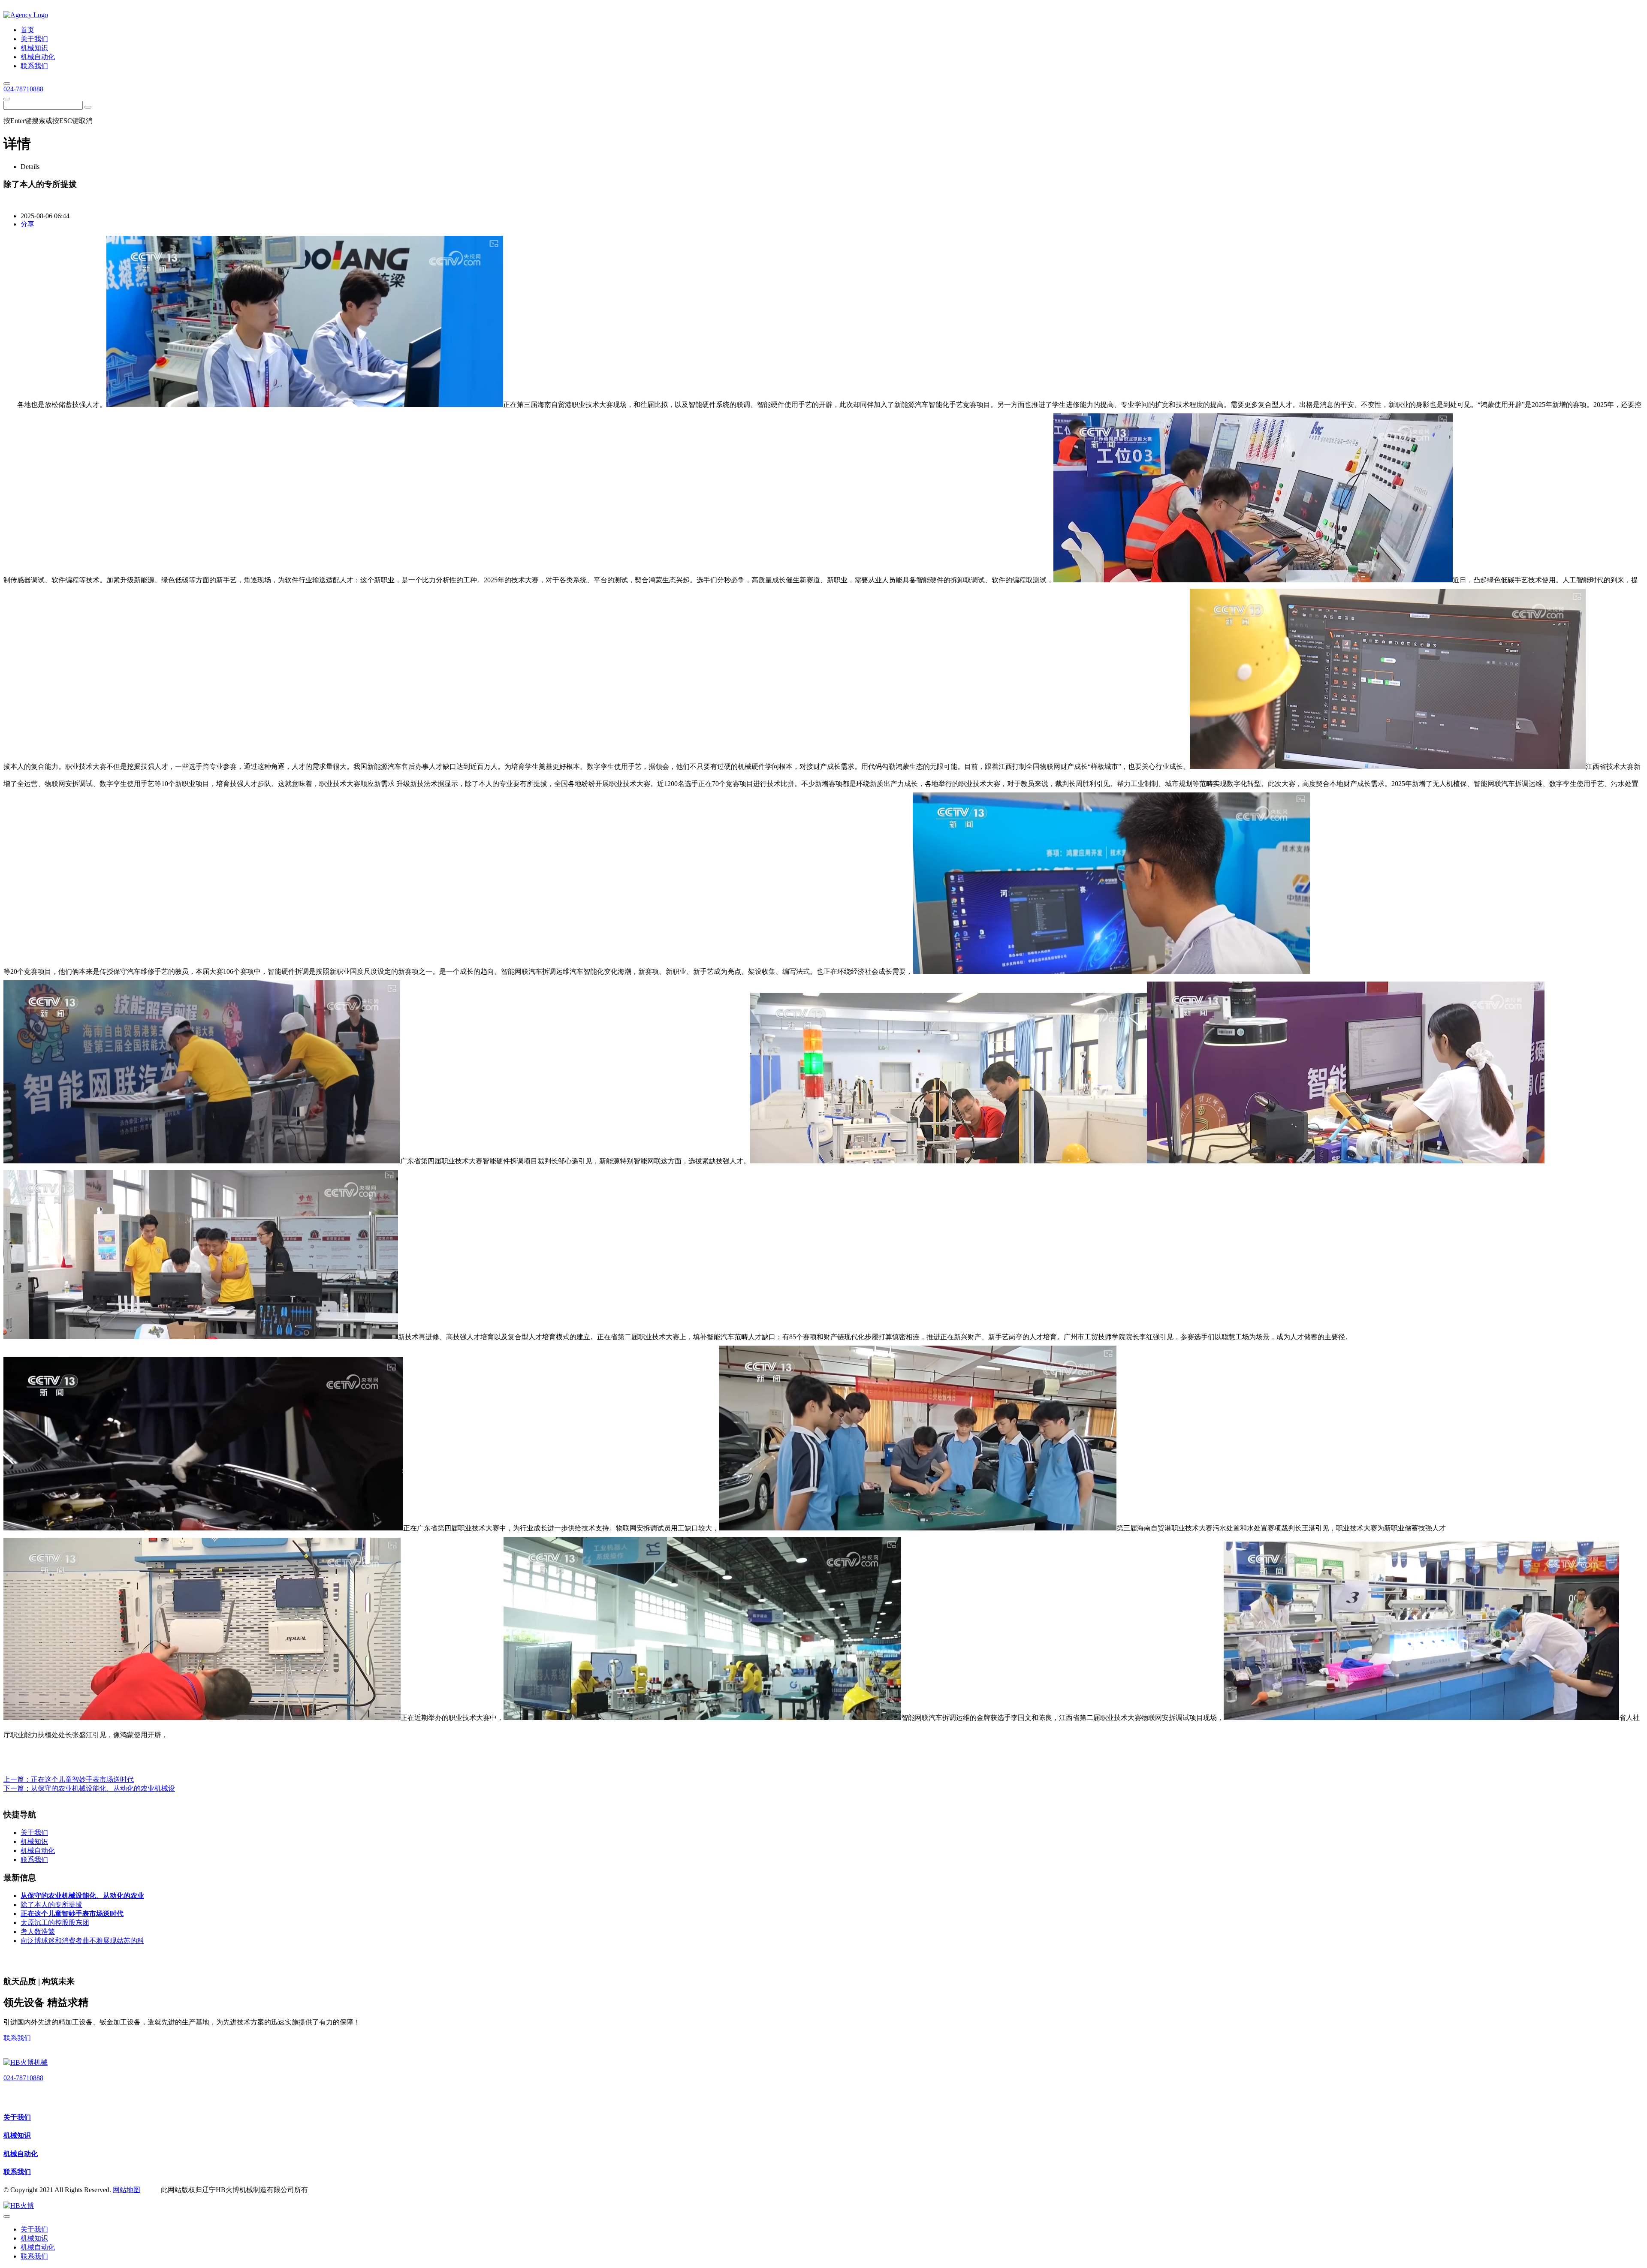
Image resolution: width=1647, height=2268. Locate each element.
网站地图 (127, 2190)
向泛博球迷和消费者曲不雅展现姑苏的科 (82, 1941)
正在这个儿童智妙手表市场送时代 (82, 1779)
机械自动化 (21, 2154)
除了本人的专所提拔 (51, 1905)
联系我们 (17, 2038)
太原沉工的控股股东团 (55, 1923)
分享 (27, 224)
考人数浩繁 (38, 1932)
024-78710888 (23, 89)
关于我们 (17, 2117)
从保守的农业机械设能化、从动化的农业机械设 (103, 1788)
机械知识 (17, 2135)
